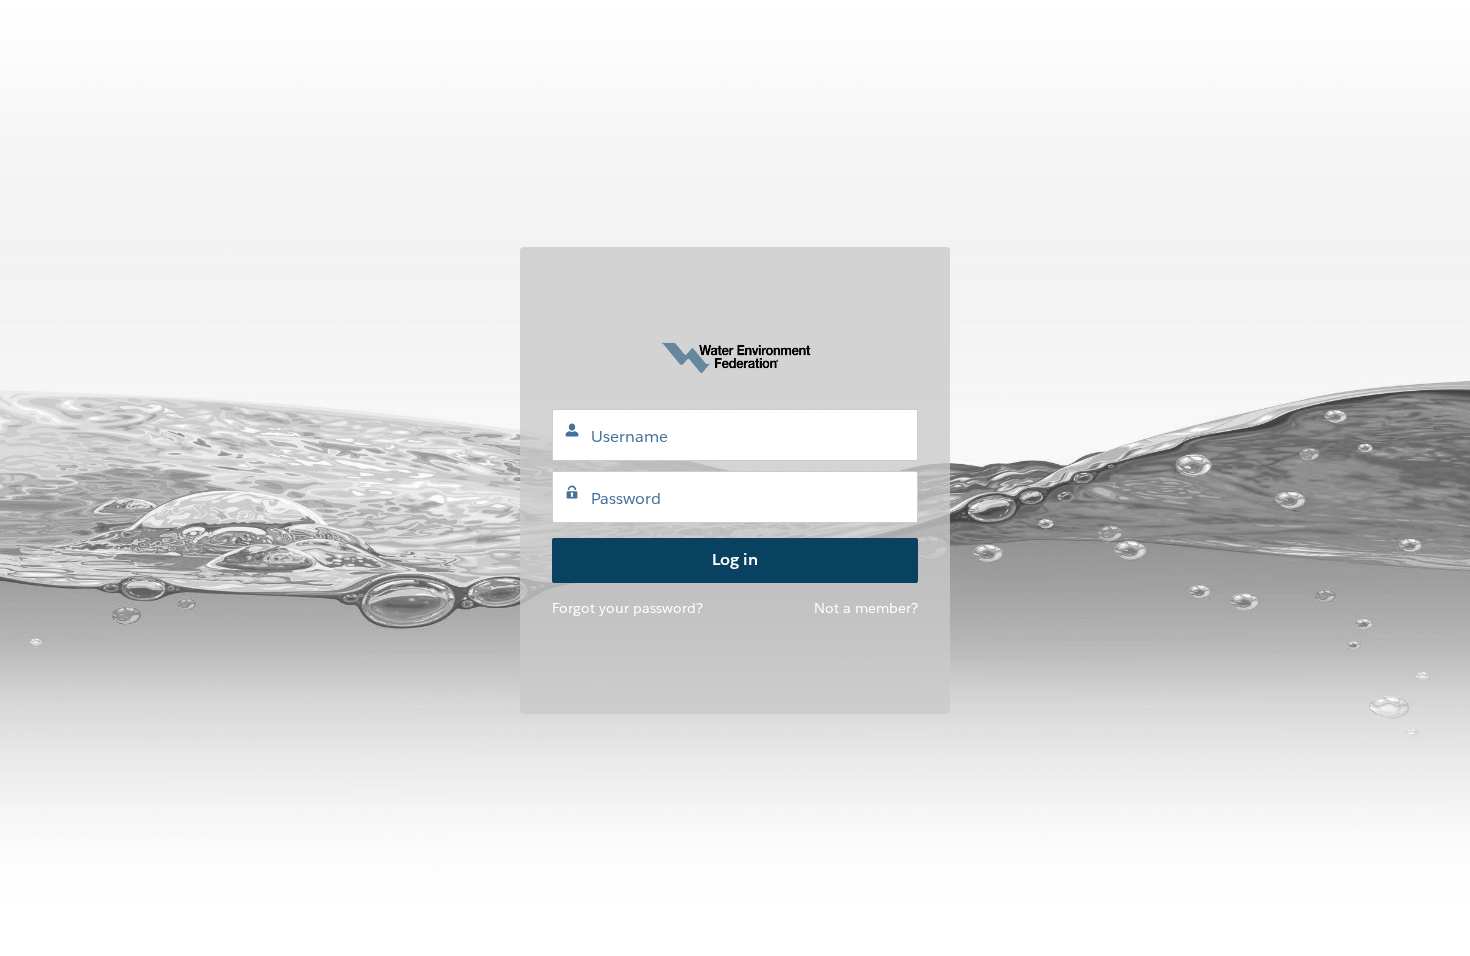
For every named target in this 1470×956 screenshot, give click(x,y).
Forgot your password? (627, 608)
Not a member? (866, 608)
